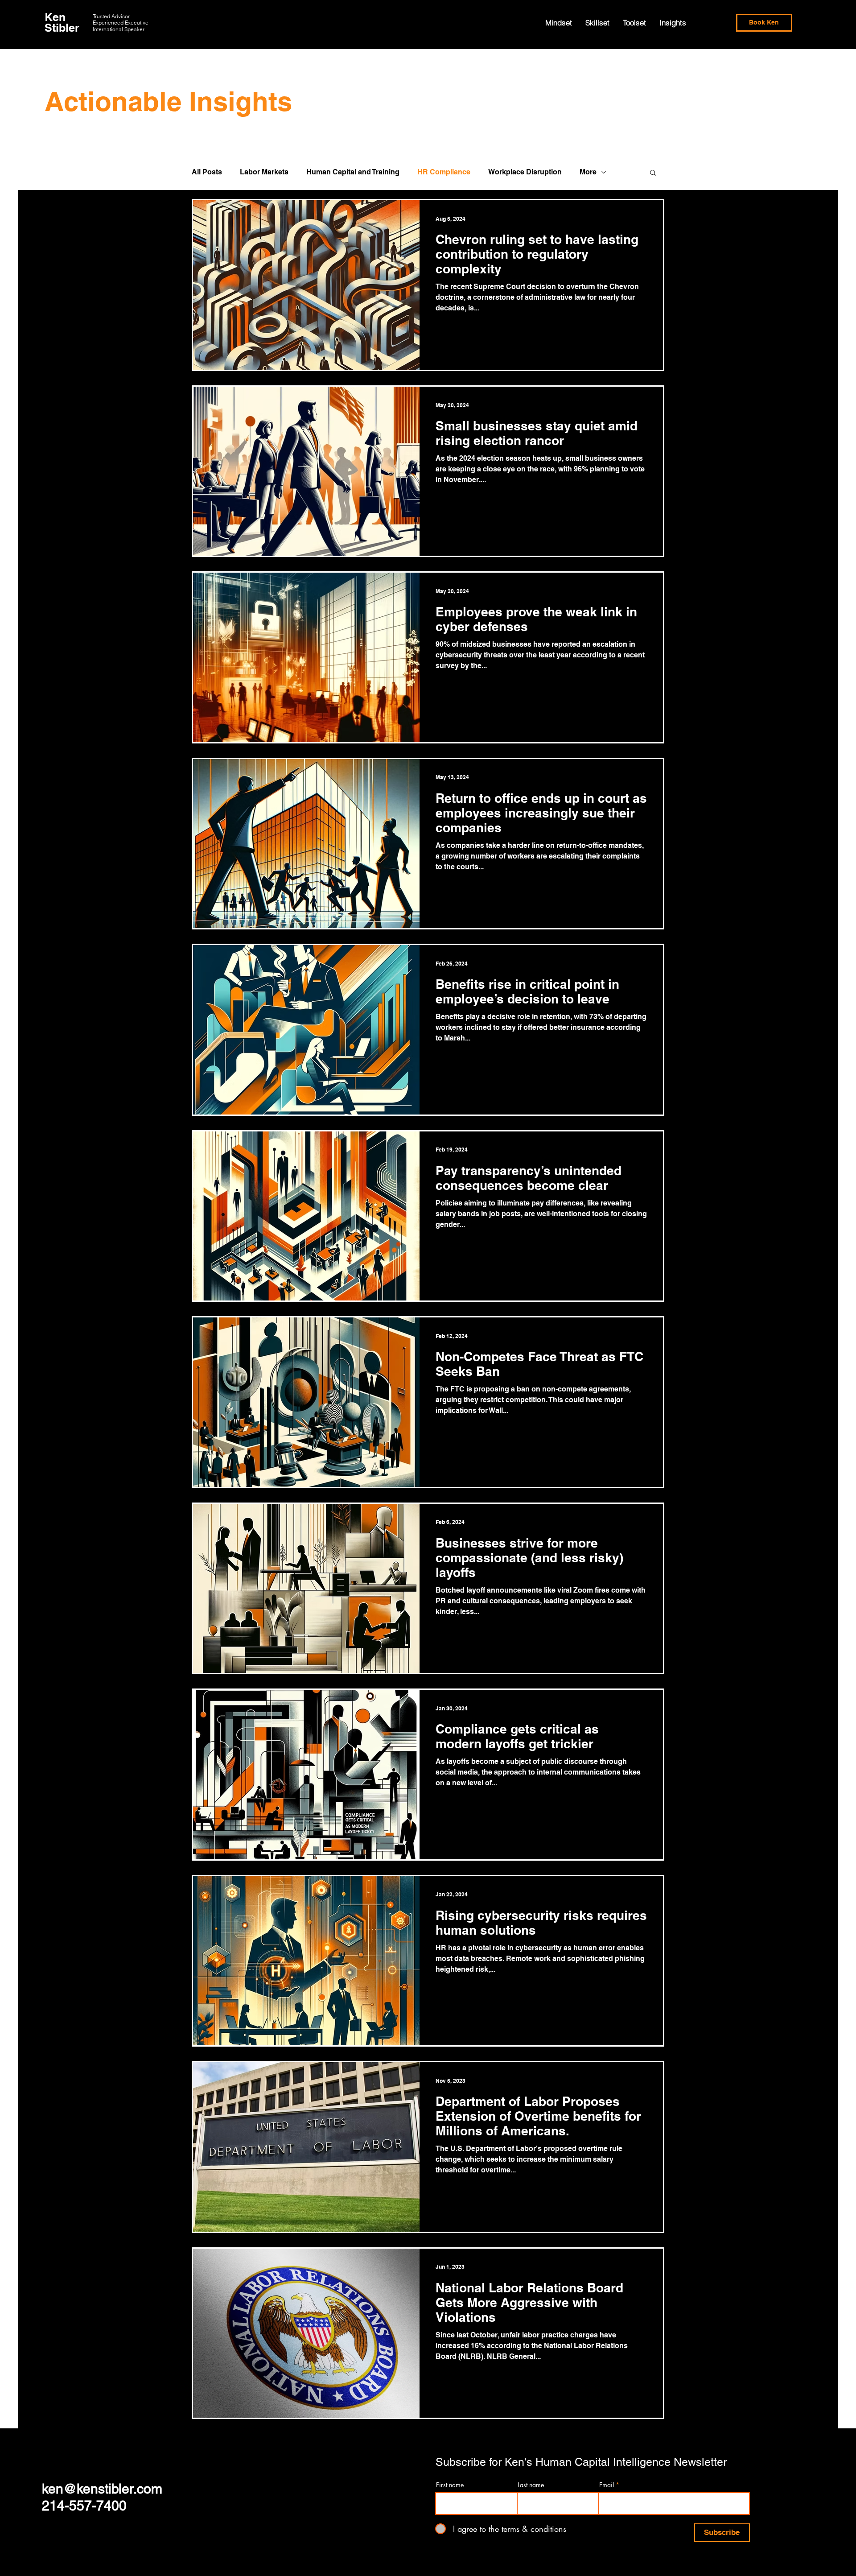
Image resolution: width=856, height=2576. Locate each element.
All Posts (207, 172)
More (588, 172)
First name (450, 2485)
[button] (653, 173)
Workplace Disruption (525, 172)
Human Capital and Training (353, 172)
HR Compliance (444, 172)
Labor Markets (264, 172)
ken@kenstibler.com (102, 2489)
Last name (531, 2485)
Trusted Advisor (111, 16)
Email (607, 2485)
